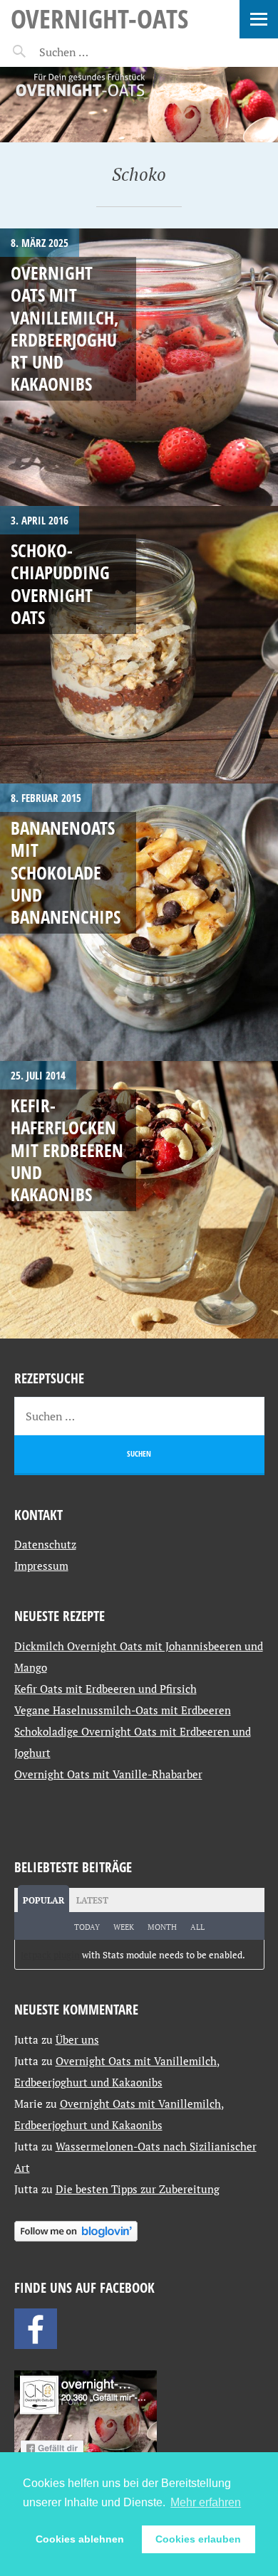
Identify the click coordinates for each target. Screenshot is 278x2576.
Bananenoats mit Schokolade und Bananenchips (66, 872)
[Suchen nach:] (98, 52)
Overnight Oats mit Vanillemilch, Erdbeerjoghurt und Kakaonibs (65, 328)
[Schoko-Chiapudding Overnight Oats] (139, 645)
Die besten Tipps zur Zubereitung (138, 2189)
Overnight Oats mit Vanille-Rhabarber (108, 1774)
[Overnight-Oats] (139, 105)
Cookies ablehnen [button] (80, 2539)
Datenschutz (45, 1544)
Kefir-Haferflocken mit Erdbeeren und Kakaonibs (67, 1150)
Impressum (41, 1566)
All (197, 1927)
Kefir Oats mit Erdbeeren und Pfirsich (105, 1689)
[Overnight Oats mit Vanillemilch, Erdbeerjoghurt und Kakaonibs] (139, 367)
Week (124, 1927)
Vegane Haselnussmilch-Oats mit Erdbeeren (123, 1710)
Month (162, 1927)
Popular (43, 1900)
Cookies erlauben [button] (198, 2539)
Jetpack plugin (50, 1955)
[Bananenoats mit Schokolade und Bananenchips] (139, 922)
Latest (92, 1900)
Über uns (77, 2039)
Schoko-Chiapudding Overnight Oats (60, 584)
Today (87, 1927)
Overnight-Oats (99, 18)
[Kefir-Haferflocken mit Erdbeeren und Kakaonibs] (139, 1200)
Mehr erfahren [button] (206, 2502)
